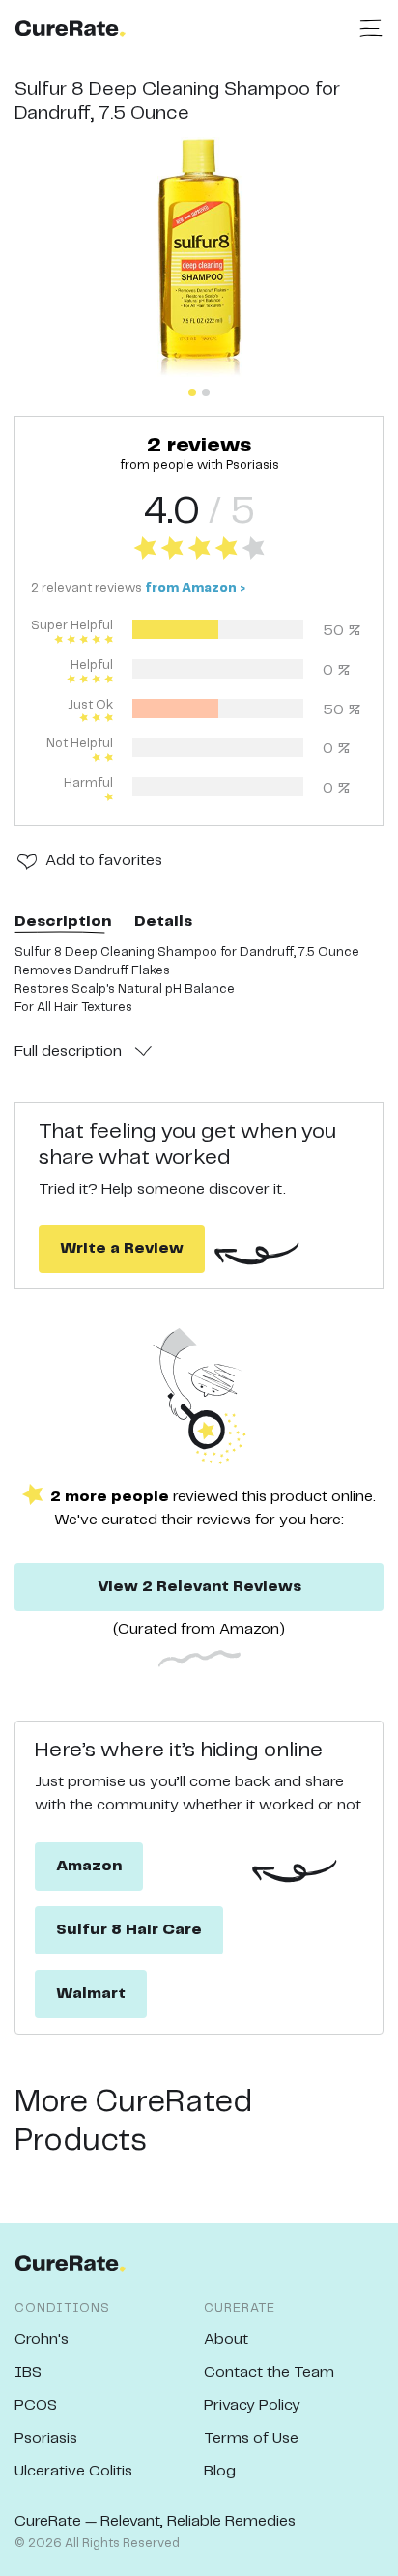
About (226, 2340)
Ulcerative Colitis (73, 2471)
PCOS (36, 2405)
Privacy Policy (252, 2405)
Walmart (91, 1994)
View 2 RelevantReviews (199, 1587)
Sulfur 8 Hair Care (129, 1930)
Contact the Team (269, 2373)
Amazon (89, 1866)
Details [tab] (163, 922)
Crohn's (42, 2340)
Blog (220, 2471)
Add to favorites (104, 861)
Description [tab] (63, 922)
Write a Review (122, 1248)
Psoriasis (46, 2438)
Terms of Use (251, 2438)
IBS (28, 2373)
